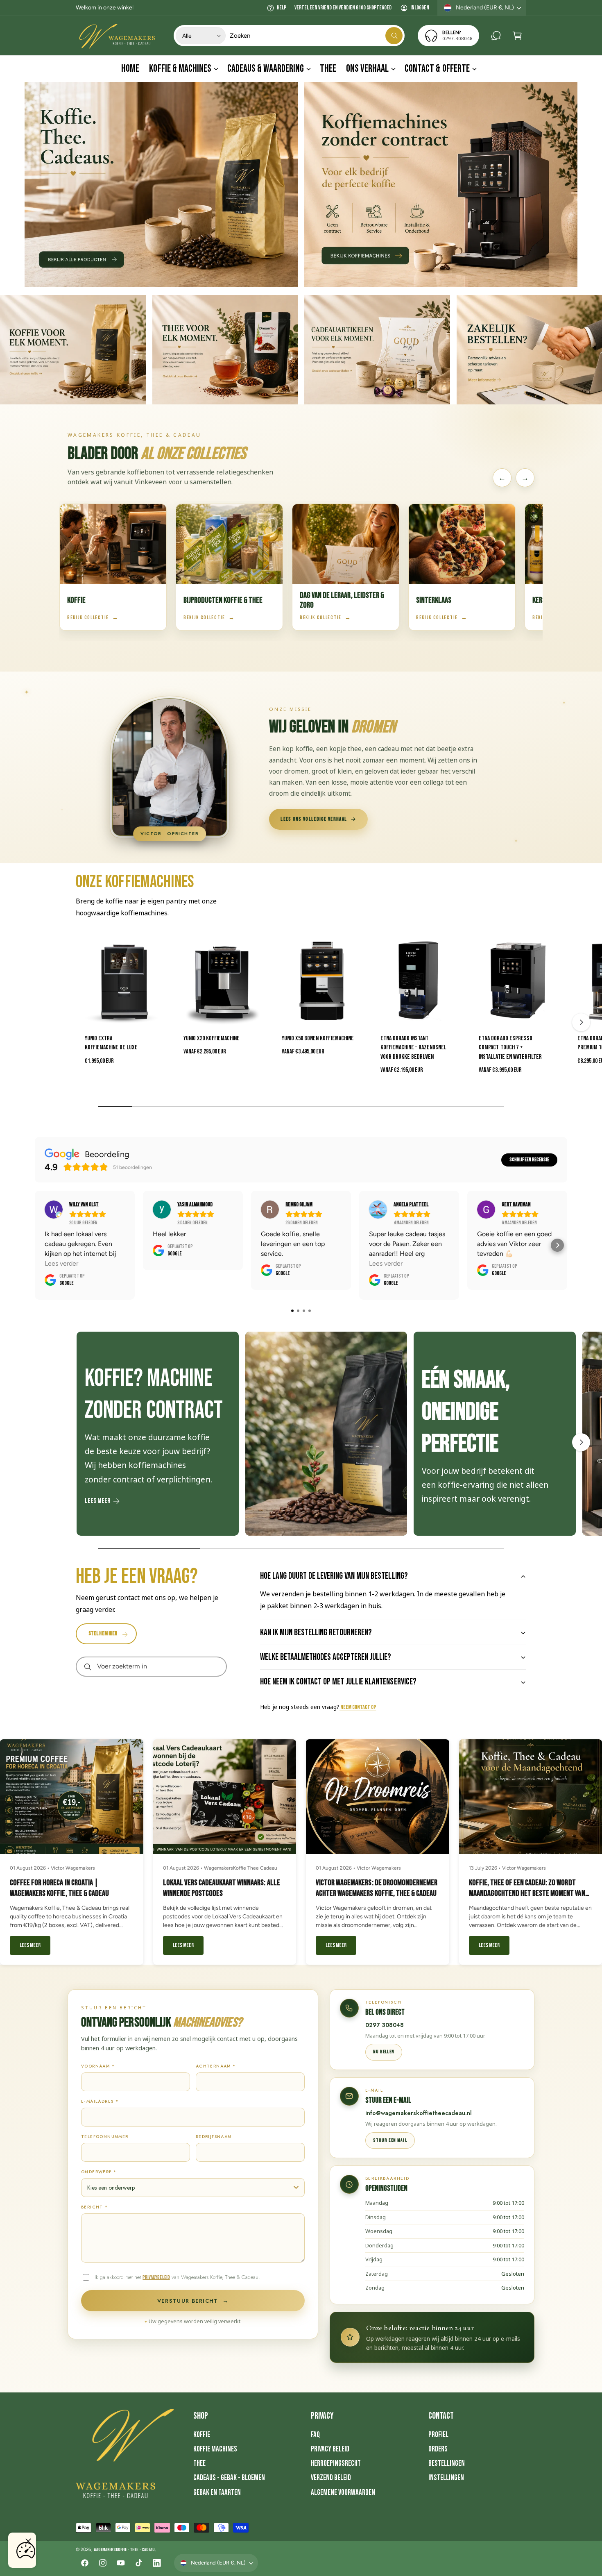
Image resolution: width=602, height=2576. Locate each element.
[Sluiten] (28, 2541)
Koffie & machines (180, 69)
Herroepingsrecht (336, 2464)
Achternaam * (216, 2066)
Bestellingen (447, 2464)
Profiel (438, 2435)
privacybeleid (156, 2277)
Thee (199, 2464)
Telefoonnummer (105, 2137)
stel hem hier (103, 1634)
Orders (438, 2449)
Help (282, 8)
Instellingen (446, 2478)
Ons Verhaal (367, 69)
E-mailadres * (100, 2101)
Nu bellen (384, 2052)
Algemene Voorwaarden (343, 2493)
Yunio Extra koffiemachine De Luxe (111, 1043)
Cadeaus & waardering (266, 69)
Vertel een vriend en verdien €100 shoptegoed (343, 8)
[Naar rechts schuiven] (581, 1022)
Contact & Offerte (437, 69)
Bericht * (95, 2207)
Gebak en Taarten (217, 2493)
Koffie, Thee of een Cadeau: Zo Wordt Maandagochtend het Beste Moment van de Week (527, 1893)
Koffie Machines (215, 2449)
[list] (301, 1436)
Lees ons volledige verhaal (314, 819)
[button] (517, 36)
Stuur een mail (390, 2140)
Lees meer (97, 1501)
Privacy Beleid (330, 2449)
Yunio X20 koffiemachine (212, 1038)
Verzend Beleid (331, 2478)
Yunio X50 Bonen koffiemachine (318, 1038)
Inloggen (420, 8)
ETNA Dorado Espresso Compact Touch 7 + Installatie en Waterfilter (510, 1048)
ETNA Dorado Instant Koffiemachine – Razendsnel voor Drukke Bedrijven (413, 1048)
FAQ (316, 2435)
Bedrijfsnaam (214, 2137)
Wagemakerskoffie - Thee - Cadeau (124, 2550)
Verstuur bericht (193, 2301)
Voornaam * (98, 2066)
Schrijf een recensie (529, 1160)
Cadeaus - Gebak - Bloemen (229, 2478)
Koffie (202, 2435)
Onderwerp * (99, 2172)
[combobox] (316, 36)
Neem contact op (358, 1707)
